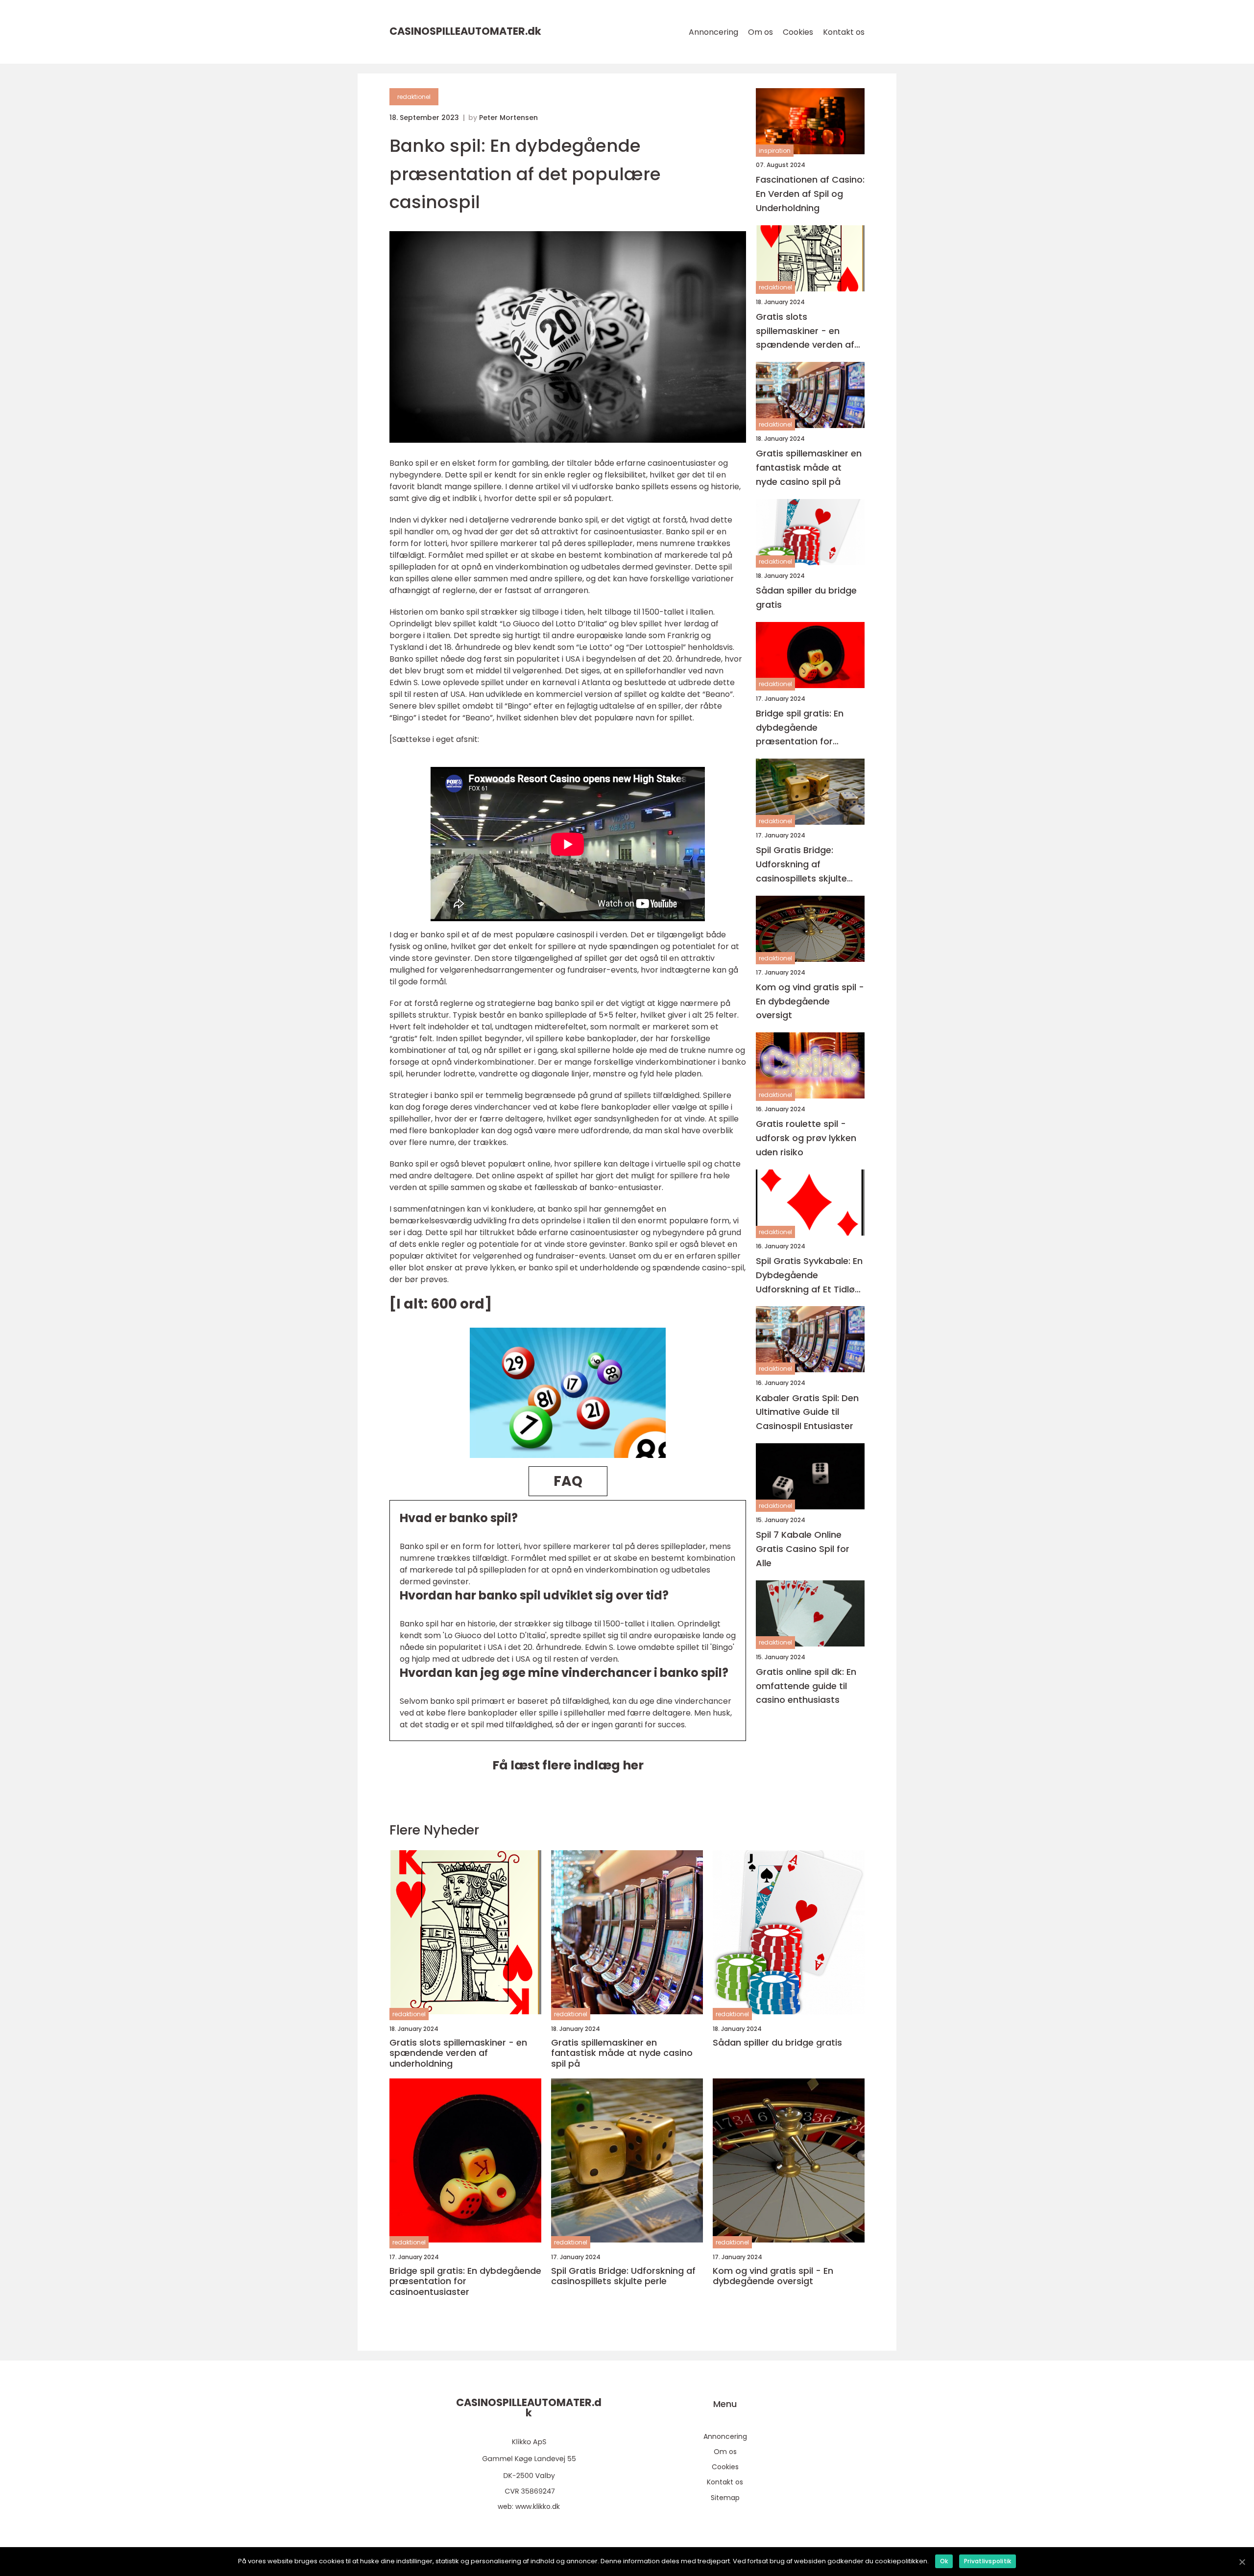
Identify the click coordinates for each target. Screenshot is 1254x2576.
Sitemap (725, 2498)
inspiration (775, 151)
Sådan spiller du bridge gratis (806, 597)
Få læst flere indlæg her (568, 1765)
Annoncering (713, 32)
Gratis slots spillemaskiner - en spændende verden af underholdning (805, 331)
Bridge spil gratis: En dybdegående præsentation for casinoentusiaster (800, 728)
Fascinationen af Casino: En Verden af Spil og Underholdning (810, 194)
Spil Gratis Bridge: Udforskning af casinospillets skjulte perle (801, 865)
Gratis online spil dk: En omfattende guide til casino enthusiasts (806, 1686)
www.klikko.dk (538, 2506)
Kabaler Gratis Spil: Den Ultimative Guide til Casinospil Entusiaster (807, 1412)
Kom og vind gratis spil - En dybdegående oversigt (810, 1001)
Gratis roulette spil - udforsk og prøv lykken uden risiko (806, 1138)
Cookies (798, 32)
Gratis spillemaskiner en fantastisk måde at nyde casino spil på (809, 467)
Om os (760, 32)
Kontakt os (844, 32)
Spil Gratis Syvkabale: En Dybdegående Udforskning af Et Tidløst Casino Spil (810, 1276)
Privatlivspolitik (988, 2561)
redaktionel (414, 97)
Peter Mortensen (508, 118)
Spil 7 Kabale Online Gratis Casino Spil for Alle (803, 1549)
